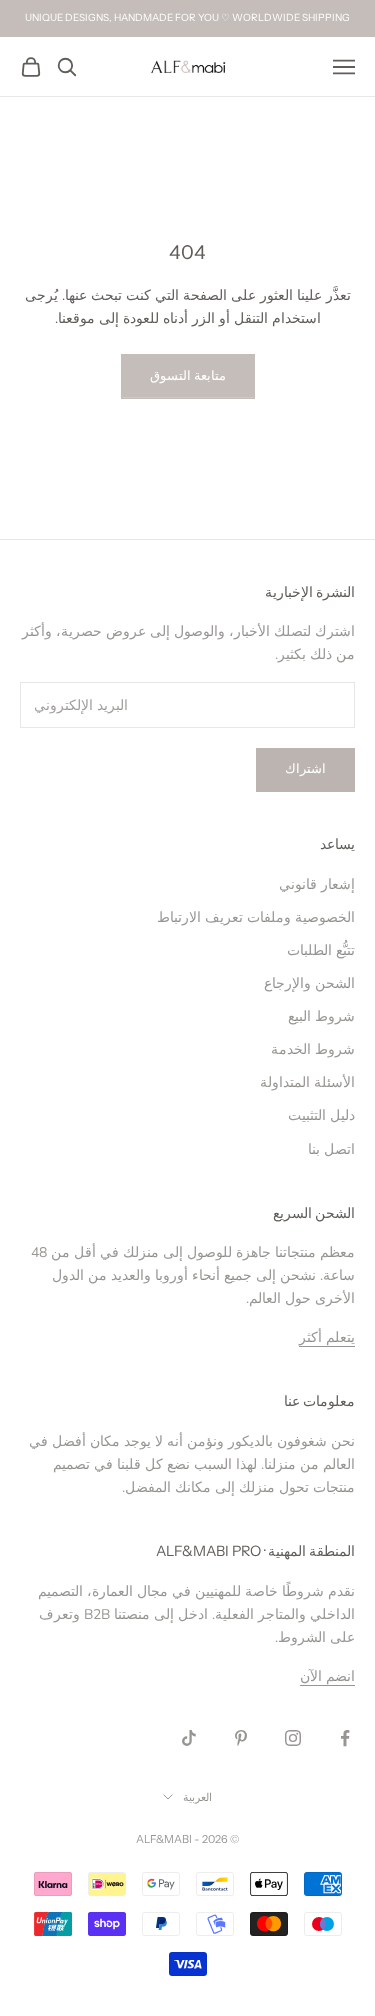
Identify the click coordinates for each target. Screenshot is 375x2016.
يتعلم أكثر (327, 1337)
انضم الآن (327, 1676)
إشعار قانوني (317, 884)
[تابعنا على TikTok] (189, 1738)
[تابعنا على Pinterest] (241, 1738)
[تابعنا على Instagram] (293, 1738)
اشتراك (305, 769)
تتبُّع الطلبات (321, 950)
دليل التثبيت (321, 1115)
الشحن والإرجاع (309, 983)
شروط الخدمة (313, 1049)
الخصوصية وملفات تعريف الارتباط (256, 917)
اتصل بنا (331, 1149)
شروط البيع (321, 1016)
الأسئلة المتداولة (307, 1082)
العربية (197, 1797)
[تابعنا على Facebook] (345, 1738)
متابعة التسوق (188, 376)
